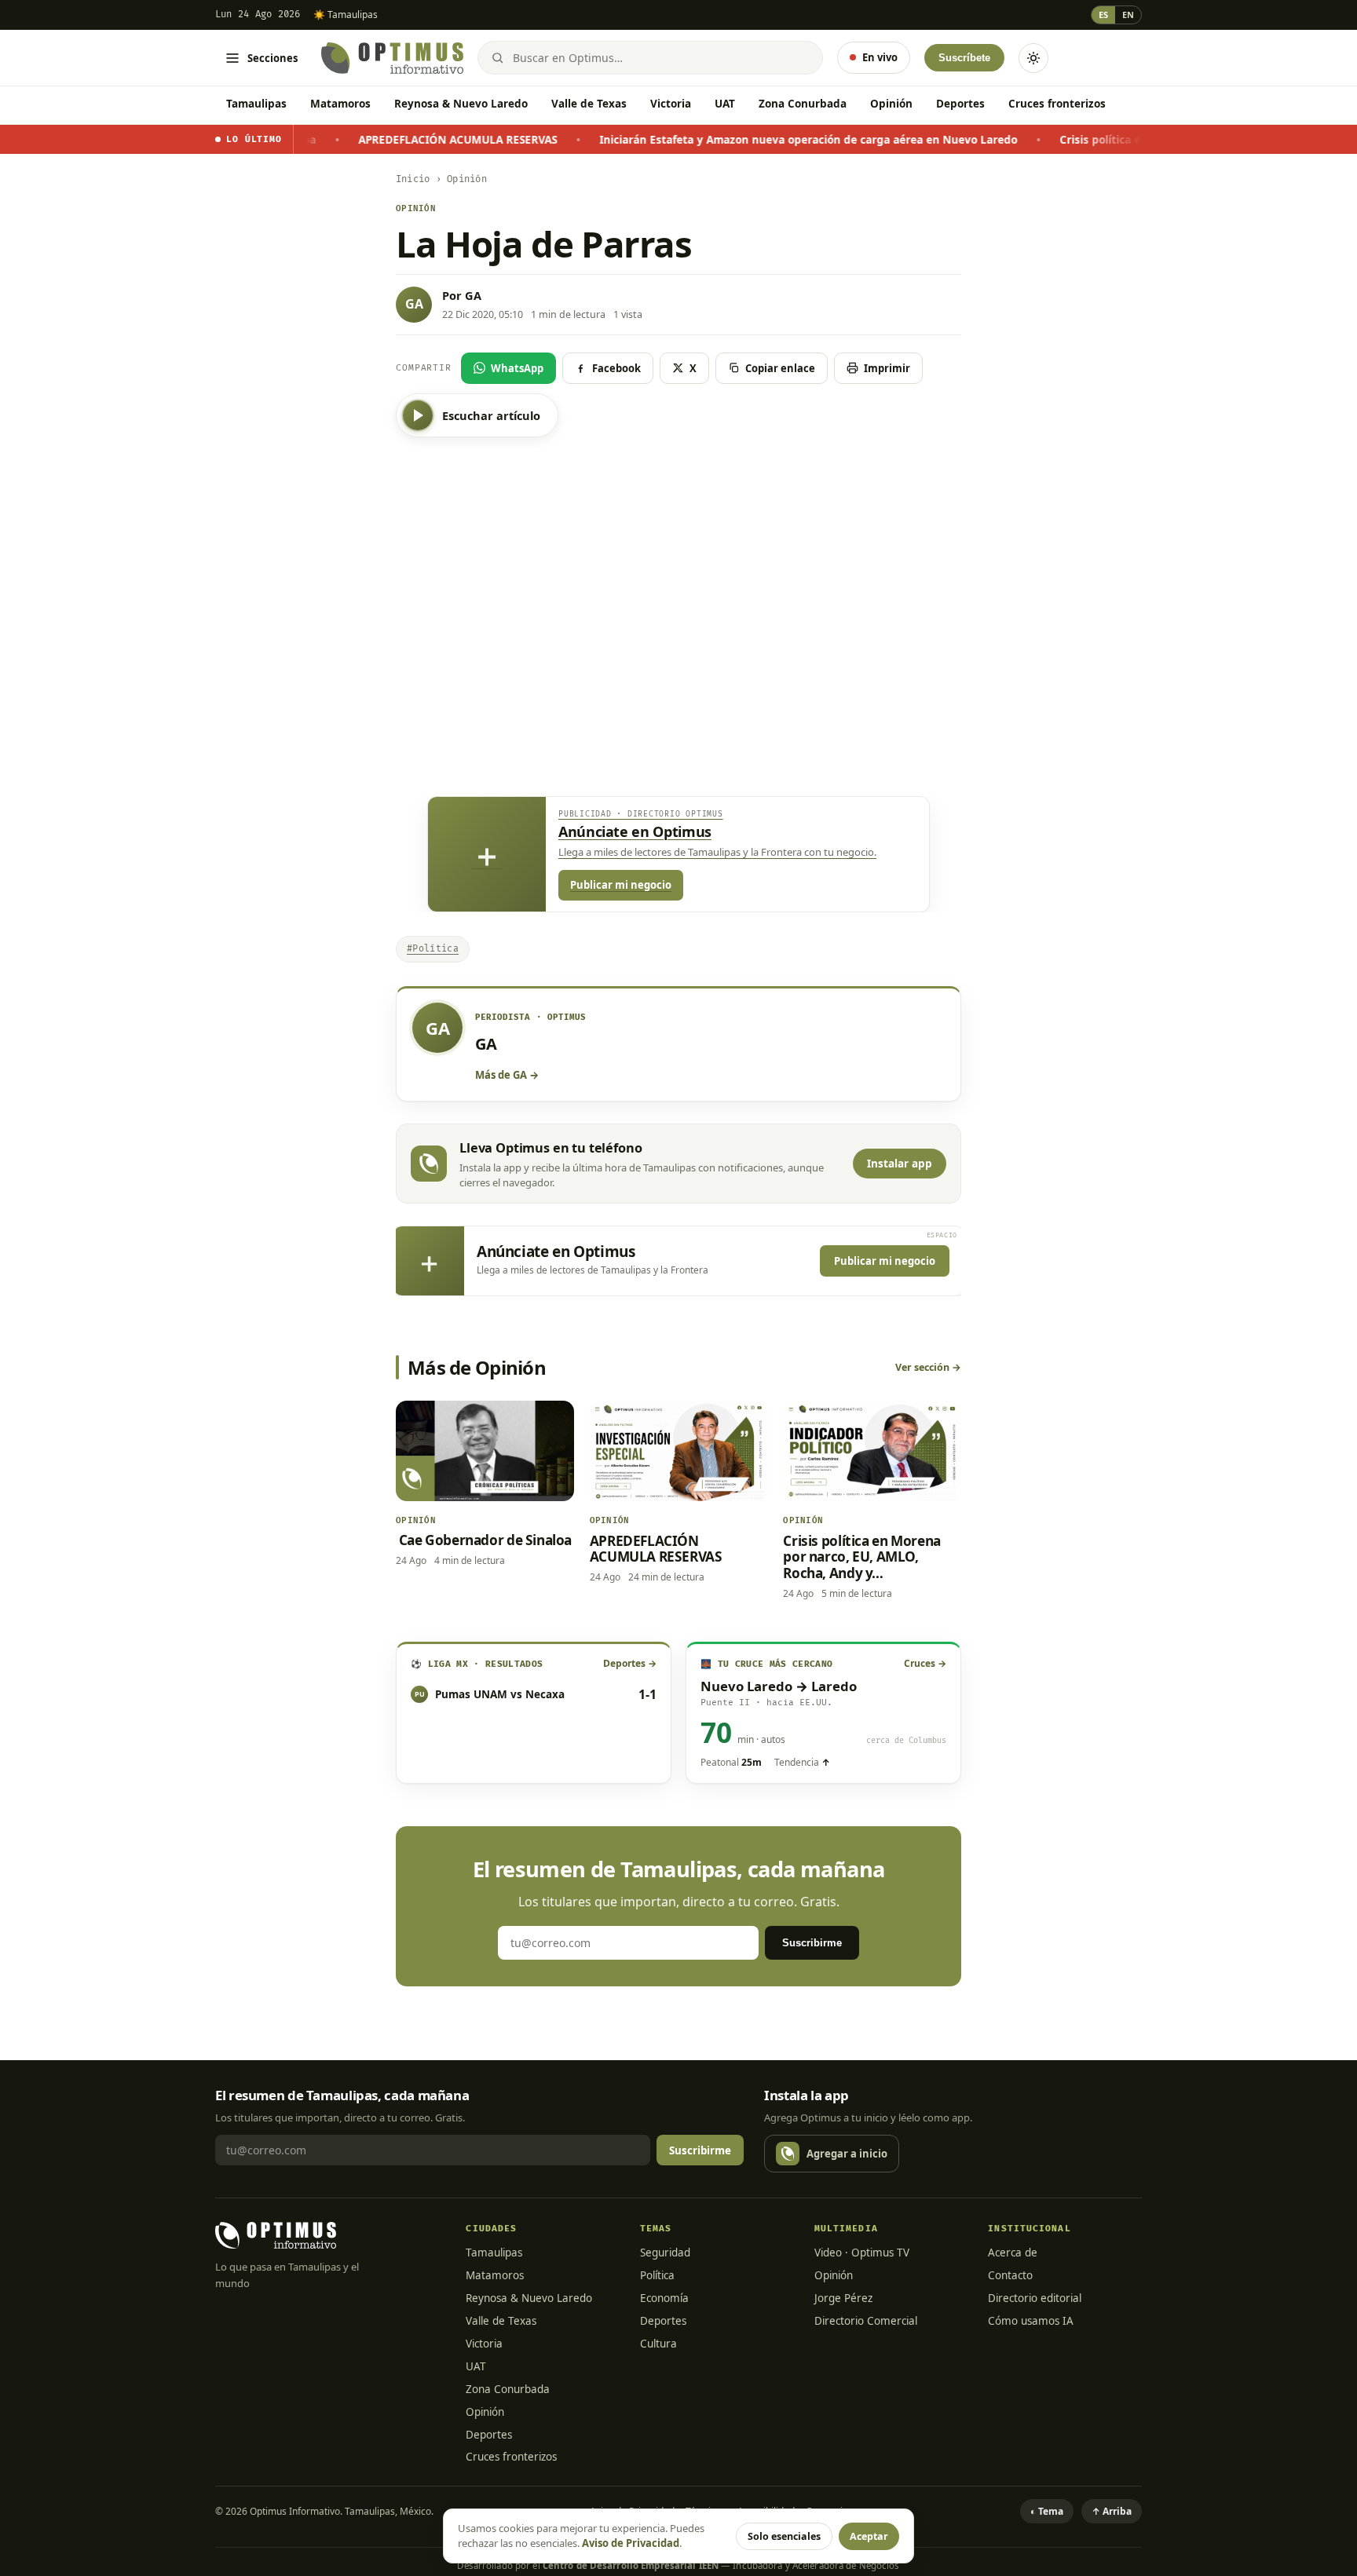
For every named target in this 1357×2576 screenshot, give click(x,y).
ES (1103, 15)
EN (1128, 15)
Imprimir (887, 368)
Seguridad (665, 2253)
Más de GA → (507, 1075)
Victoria (671, 104)
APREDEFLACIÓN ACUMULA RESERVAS (382, 140)
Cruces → (925, 1663)
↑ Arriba (1112, 2511)
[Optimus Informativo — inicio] (392, 58)
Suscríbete (964, 58)
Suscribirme (812, 1943)
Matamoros (340, 104)
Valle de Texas (589, 104)
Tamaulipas (256, 104)
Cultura (658, 2344)
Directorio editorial (1035, 2298)
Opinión (891, 104)
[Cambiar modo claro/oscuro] (1033, 58)
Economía (664, 2298)
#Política (433, 949)
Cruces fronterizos (1057, 104)
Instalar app (900, 1164)
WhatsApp (517, 368)
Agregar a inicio (847, 2154)
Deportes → (630, 1663)
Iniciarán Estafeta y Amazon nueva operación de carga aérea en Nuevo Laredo (733, 140)
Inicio (413, 179)
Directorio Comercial (866, 2321)
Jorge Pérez (843, 2298)
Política (657, 2275)
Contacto (1010, 2275)
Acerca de (1013, 2253)
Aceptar (869, 2536)
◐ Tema (1047, 2511)
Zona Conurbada (803, 104)
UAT (725, 104)
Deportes (960, 104)
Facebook (616, 368)
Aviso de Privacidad (631, 2543)
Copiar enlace (780, 368)
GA (473, 295)
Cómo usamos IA (1031, 2321)
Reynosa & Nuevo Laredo (461, 104)
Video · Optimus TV (862, 2253)
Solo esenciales (784, 2536)
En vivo (880, 57)
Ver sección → (928, 1367)
